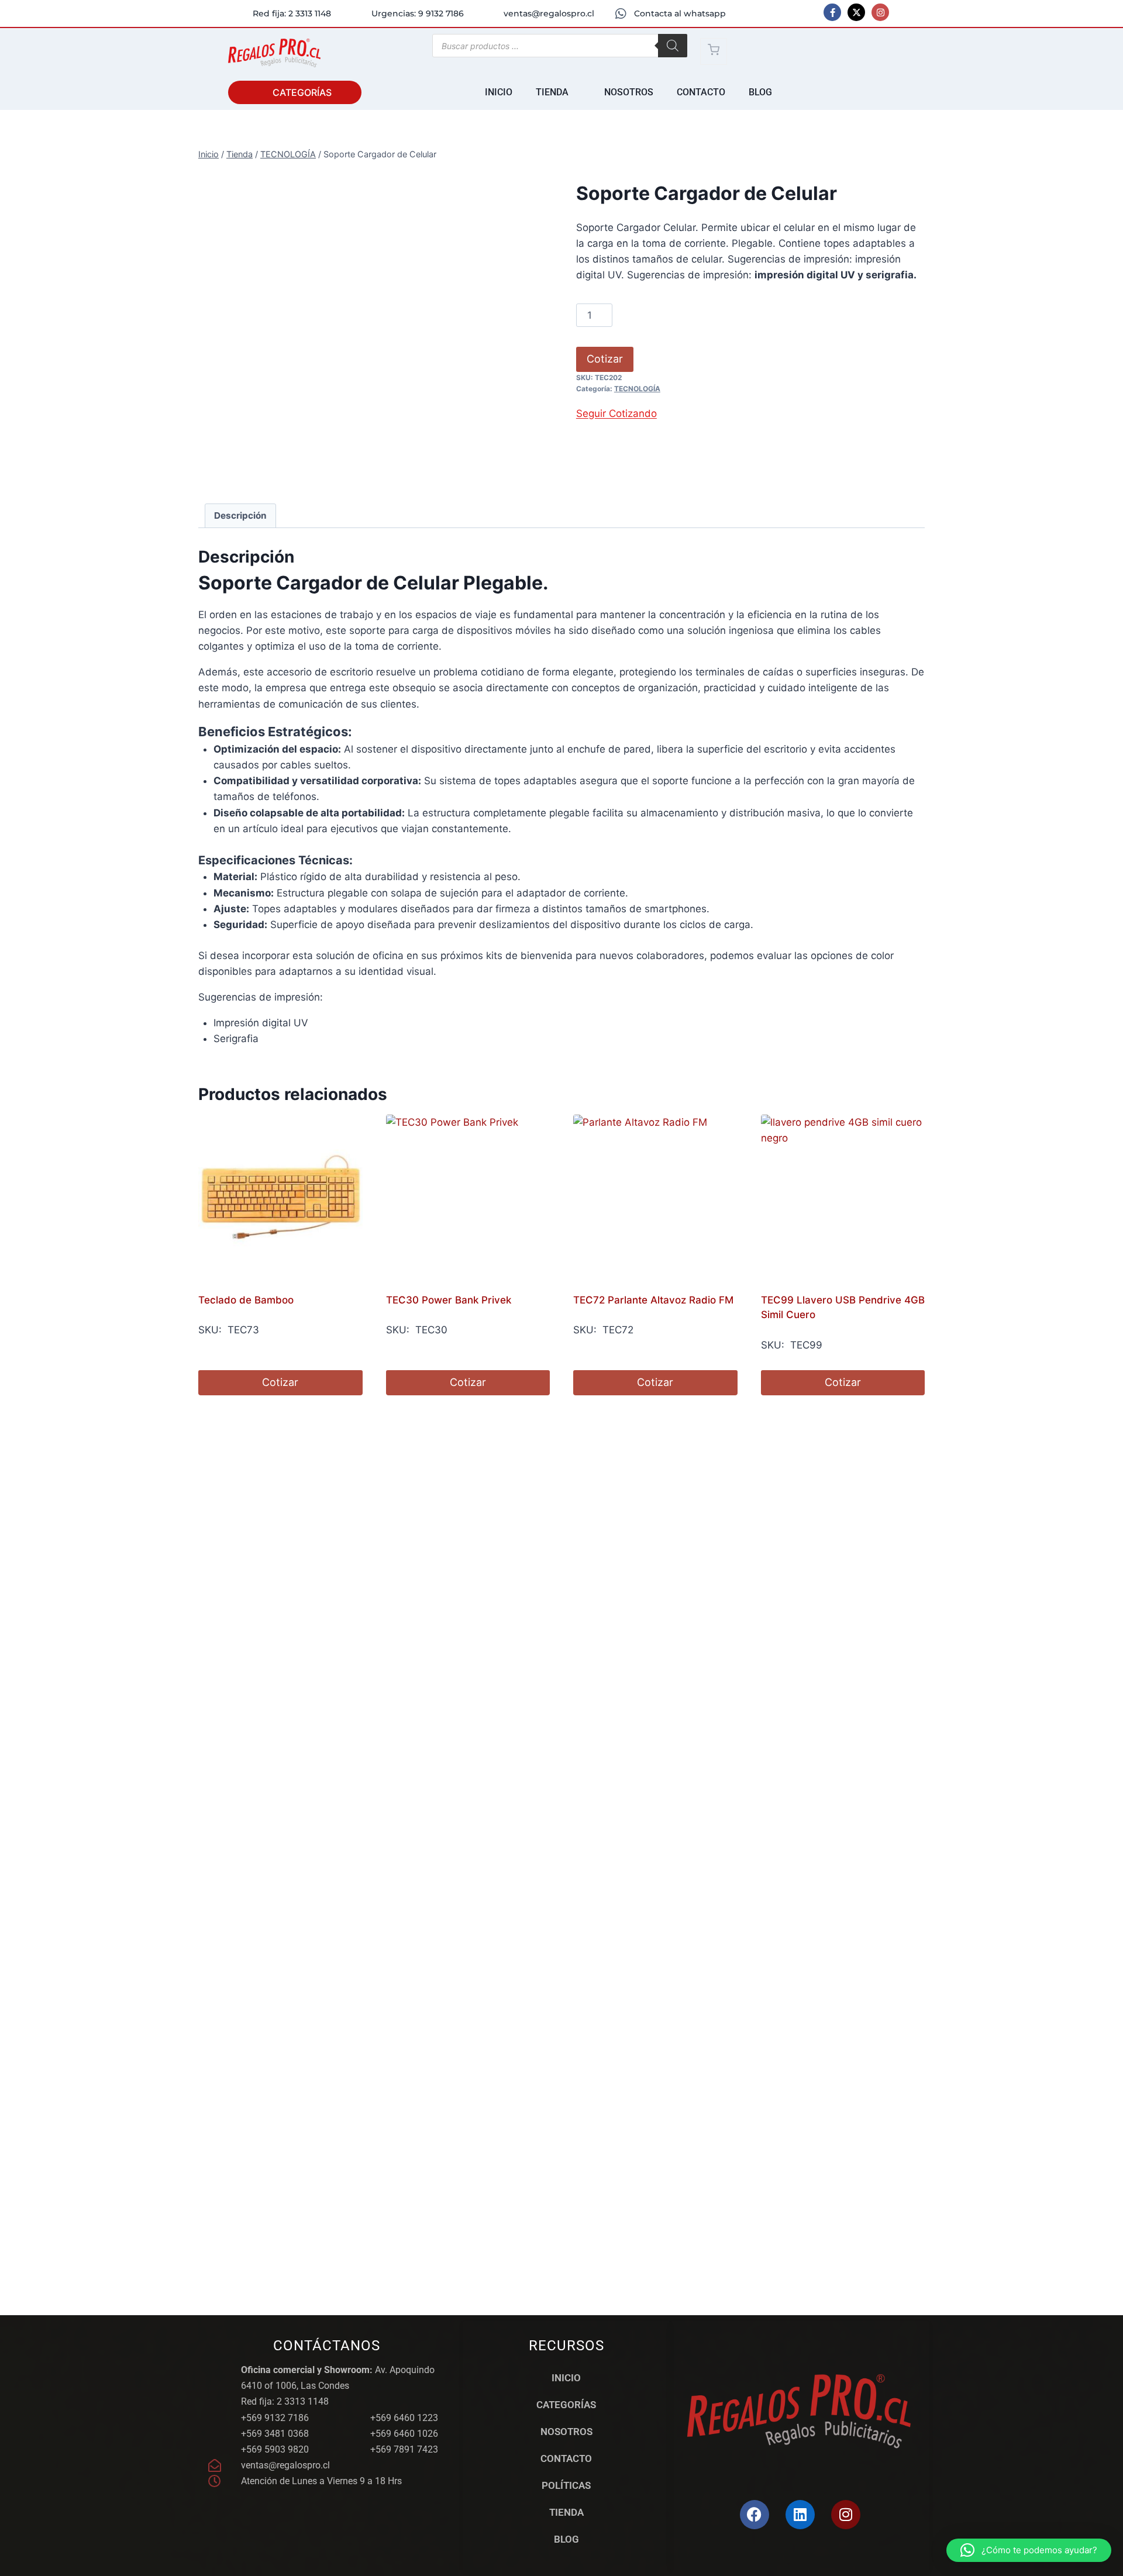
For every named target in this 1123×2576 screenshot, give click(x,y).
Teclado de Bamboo (246, 1300)
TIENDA (566, 2512)
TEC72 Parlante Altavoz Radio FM (653, 1300)
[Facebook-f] (832, 12)
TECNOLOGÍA (637, 389)
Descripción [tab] (240, 515)
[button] (1029, 2550)
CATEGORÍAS (566, 2405)
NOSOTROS (566, 2432)
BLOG (566, 2539)
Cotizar (605, 359)
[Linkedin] (800, 2515)
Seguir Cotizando (616, 413)
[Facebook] (755, 2515)
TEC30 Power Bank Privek (449, 1300)
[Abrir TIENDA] (576, 92)
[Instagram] (880, 12)
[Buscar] (673, 46)
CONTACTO (566, 2458)
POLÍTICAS (566, 2485)
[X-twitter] (856, 12)
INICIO (566, 2378)
